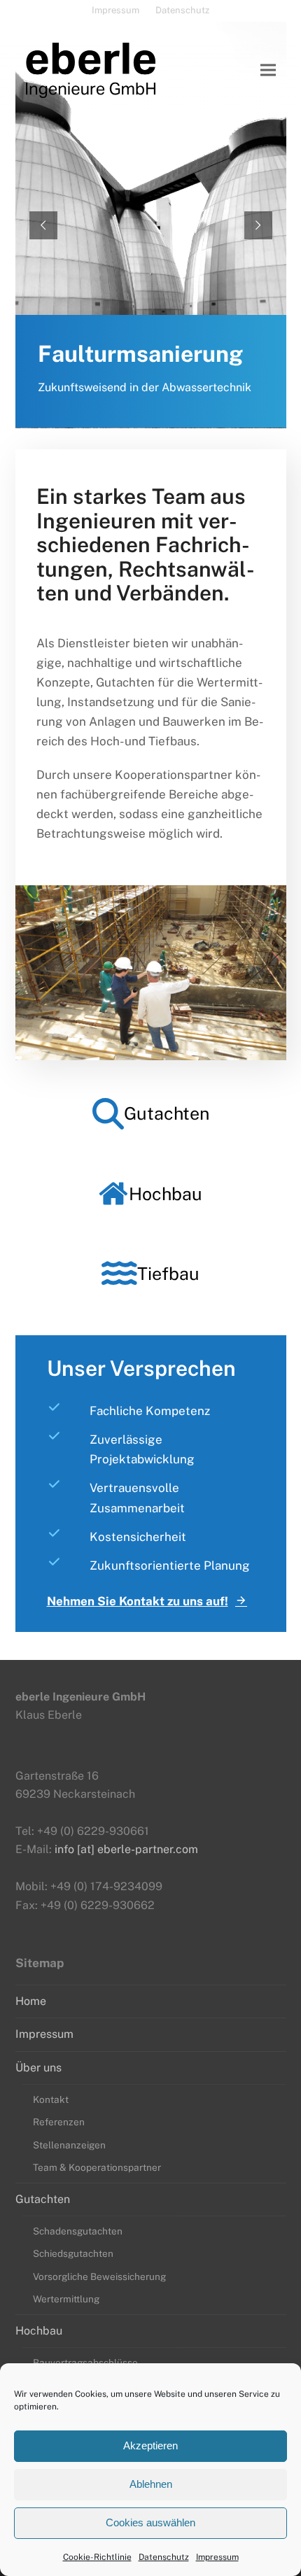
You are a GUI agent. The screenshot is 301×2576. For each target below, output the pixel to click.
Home (31, 2001)
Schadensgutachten (78, 2231)
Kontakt (51, 2099)
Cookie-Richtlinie (97, 2557)
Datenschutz (164, 2557)
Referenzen (59, 2122)
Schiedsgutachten (73, 2253)
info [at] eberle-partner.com (126, 1849)
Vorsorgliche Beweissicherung (99, 2276)
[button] (268, 70)
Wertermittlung (66, 2299)
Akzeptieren (150, 2445)
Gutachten (43, 2199)
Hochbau (39, 2331)
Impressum (217, 2557)
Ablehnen (151, 2484)
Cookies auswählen (150, 2522)
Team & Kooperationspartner (97, 2167)
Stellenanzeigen (69, 2145)
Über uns (38, 2068)
